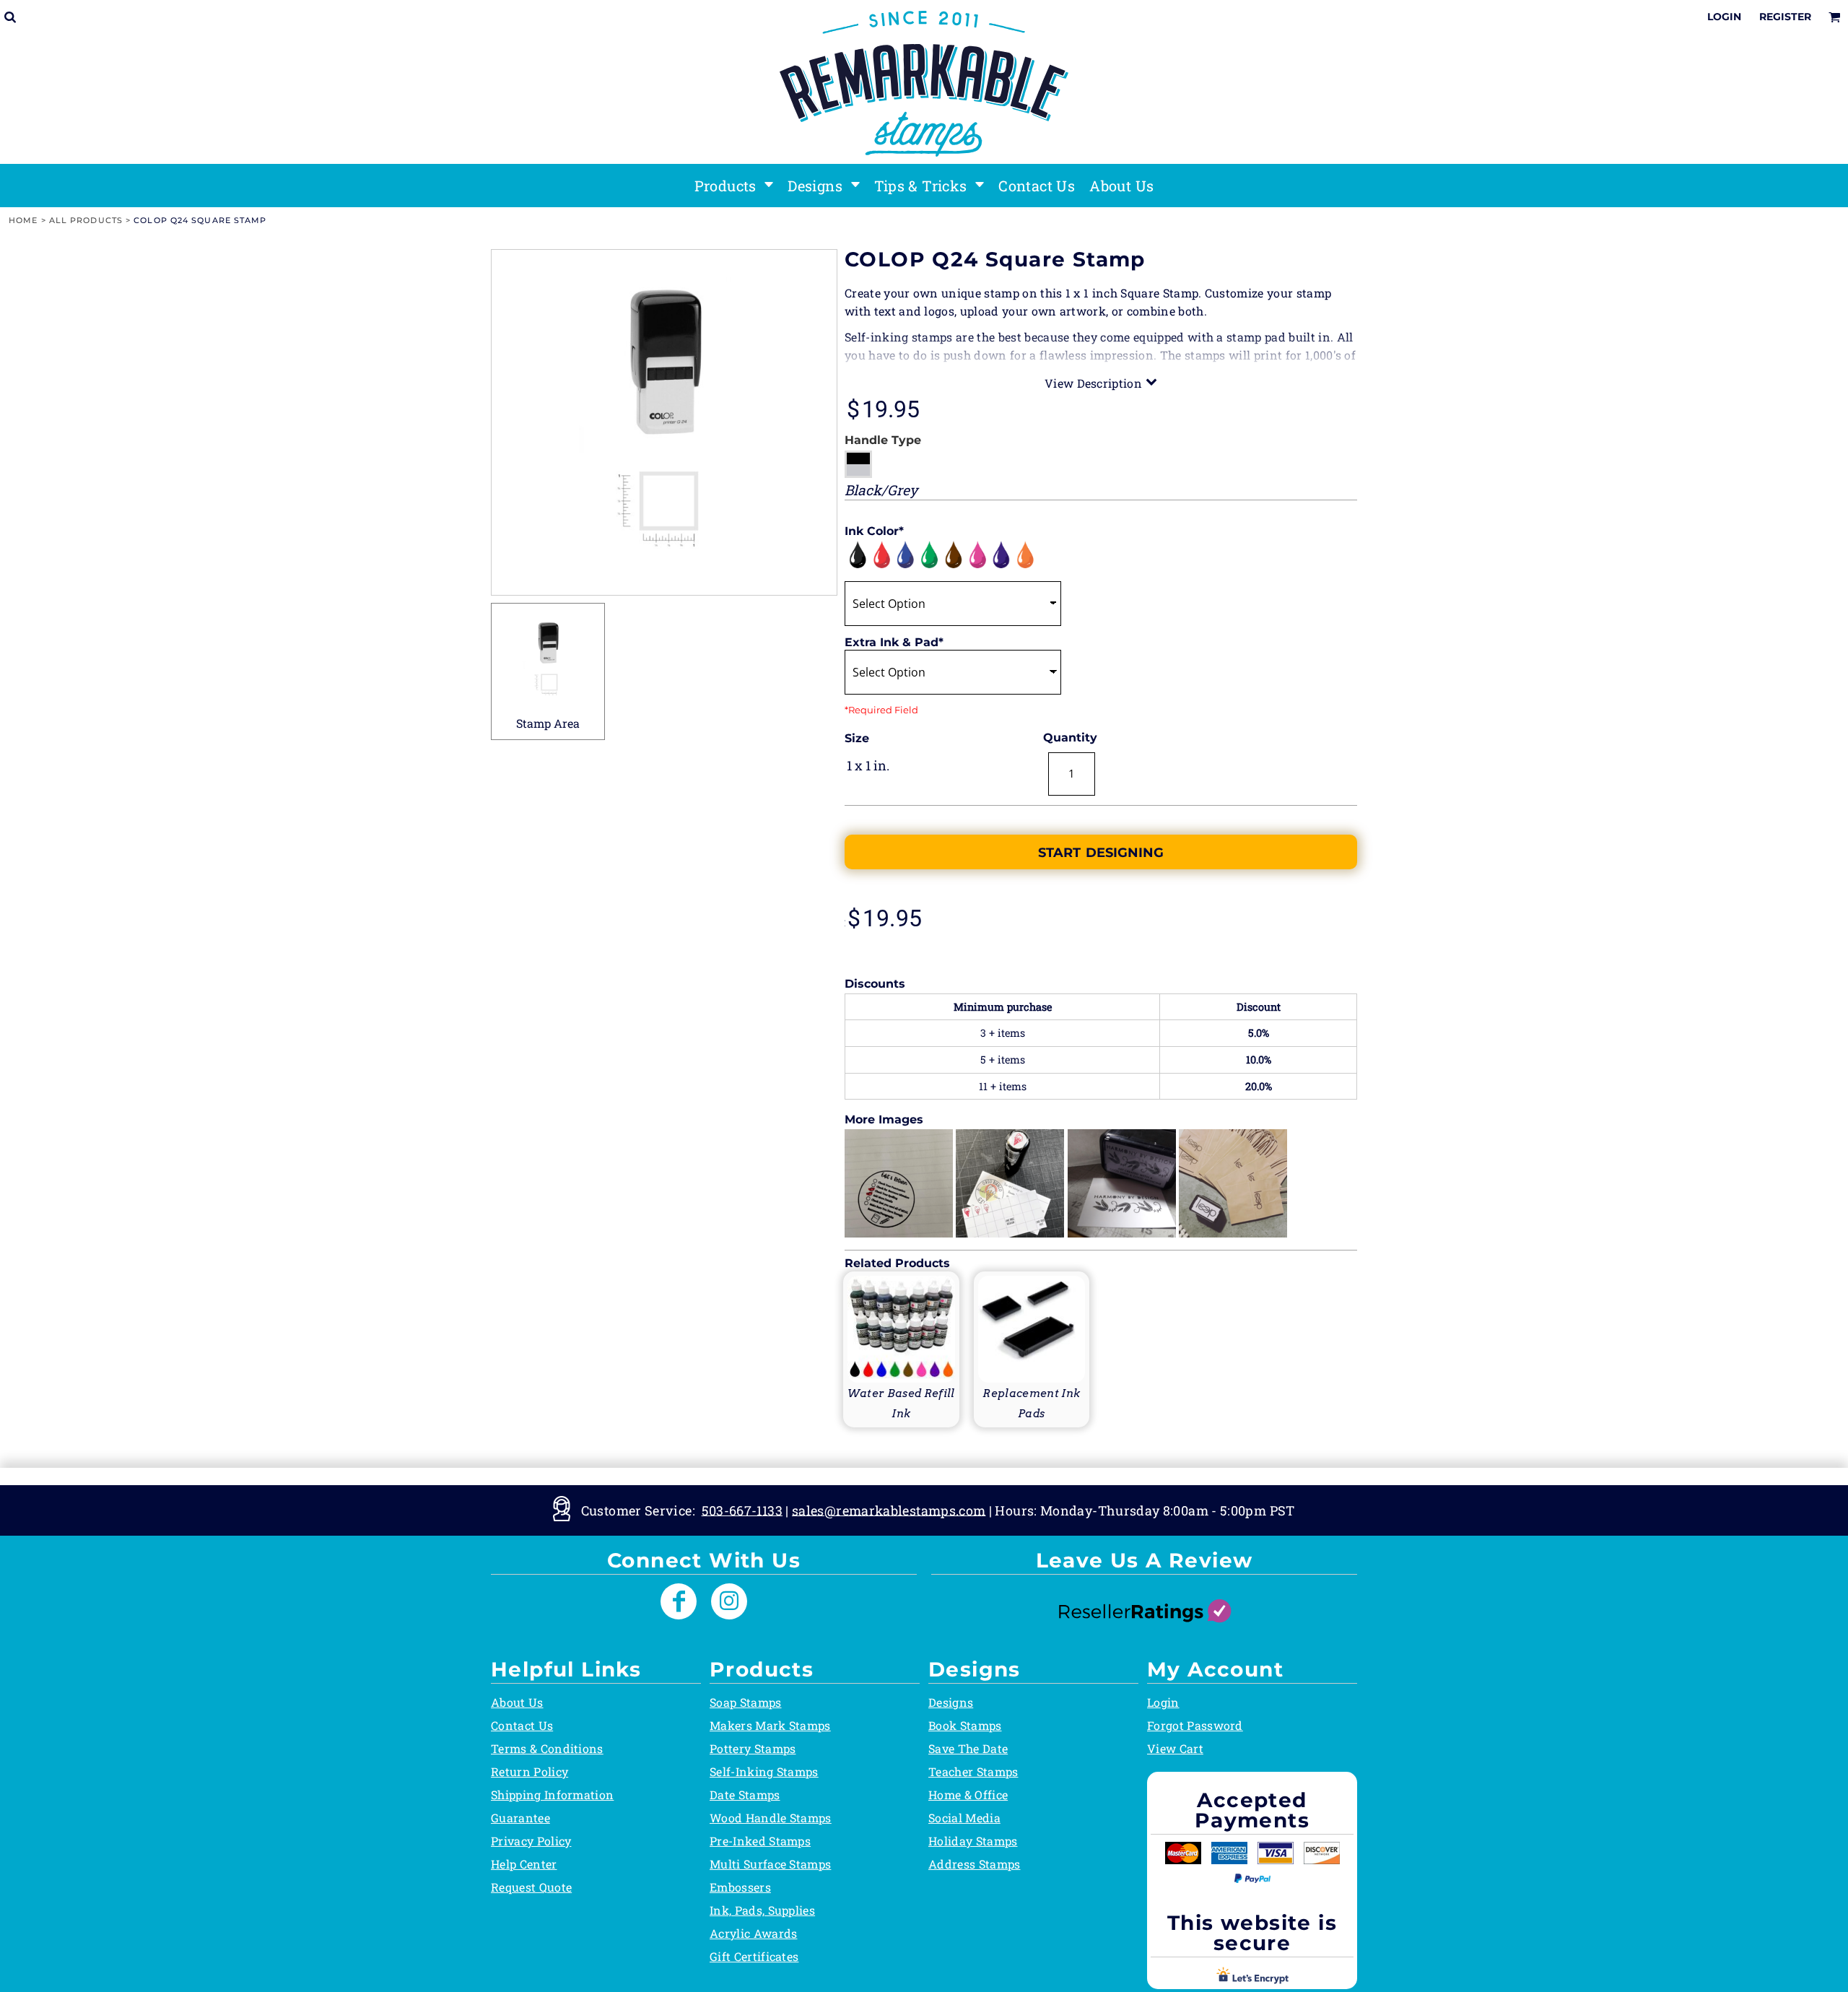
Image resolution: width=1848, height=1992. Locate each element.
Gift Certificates (754, 1956)
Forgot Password (1195, 1725)
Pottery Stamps (753, 1748)
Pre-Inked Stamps (760, 1841)
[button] (734, 186)
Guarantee (520, 1818)
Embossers (740, 1887)
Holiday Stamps (973, 1841)
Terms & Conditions (547, 1748)
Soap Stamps (746, 1702)
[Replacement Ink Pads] (1032, 1348)
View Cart (1175, 1748)
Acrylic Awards (753, 1933)
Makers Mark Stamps (770, 1725)
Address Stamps (974, 1864)
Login (1724, 17)
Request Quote (531, 1887)
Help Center (524, 1864)
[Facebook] (679, 1601)
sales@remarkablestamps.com (889, 1510)
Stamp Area (548, 723)
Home (23, 220)
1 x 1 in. (868, 765)
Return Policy (529, 1771)
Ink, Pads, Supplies (762, 1910)
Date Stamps (745, 1795)
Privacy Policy (531, 1841)
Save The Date (968, 1748)
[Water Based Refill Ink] (901, 1348)
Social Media (964, 1818)
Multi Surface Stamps (770, 1864)
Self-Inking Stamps (764, 1771)
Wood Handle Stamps (771, 1818)
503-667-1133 (742, 1510)
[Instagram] (729, 1601)
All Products (86, 220)
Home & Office (968, 1795)
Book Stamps (965, 1725)
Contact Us (522, 1725)
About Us (517, 1702)
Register (1785, 17)
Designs (951, 1702)
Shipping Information (552, 1795)
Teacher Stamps (973, 1771)
